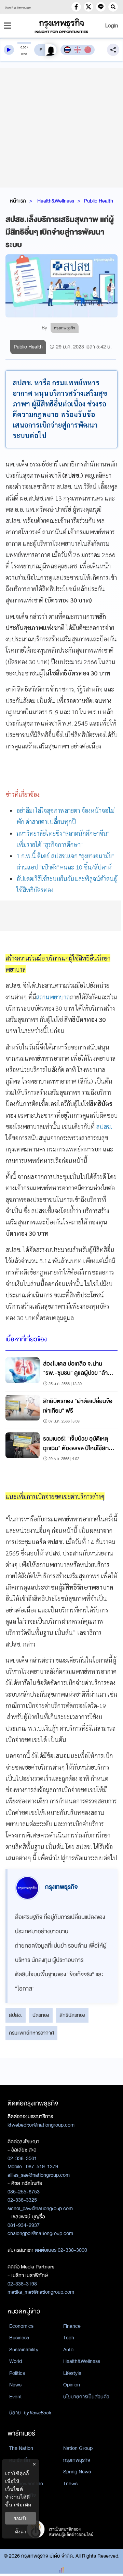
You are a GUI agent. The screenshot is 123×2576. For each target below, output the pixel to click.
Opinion (72, 2385)
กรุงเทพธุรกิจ (77, 2460)
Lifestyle (72, 2373)
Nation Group (78, 2448)
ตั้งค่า (21, 2532)
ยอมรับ (20, 2518)
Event (16, 2397)
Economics (21, 2326)
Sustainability (24, 2350)
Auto (68, 2350)
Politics (17, 2373)
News (15, 2385)
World (16, 2361)
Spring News (77, 2472)
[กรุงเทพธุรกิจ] (61, 26)
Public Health (99, 201)
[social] (76, 7)
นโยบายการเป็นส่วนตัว (86, 2397)
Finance (72, 2326)
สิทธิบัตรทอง (72, 2015)
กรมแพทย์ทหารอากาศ (31, 2033)
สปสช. (104, 1126)
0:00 (23, 47)
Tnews (70, 2484)
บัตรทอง (41, 2015)
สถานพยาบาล (53, 997)
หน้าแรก (18, 201)
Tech (69, 2338)
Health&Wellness (56, 201)
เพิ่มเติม (23, 2505)
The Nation (21, 2448)
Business (19, 2338)
